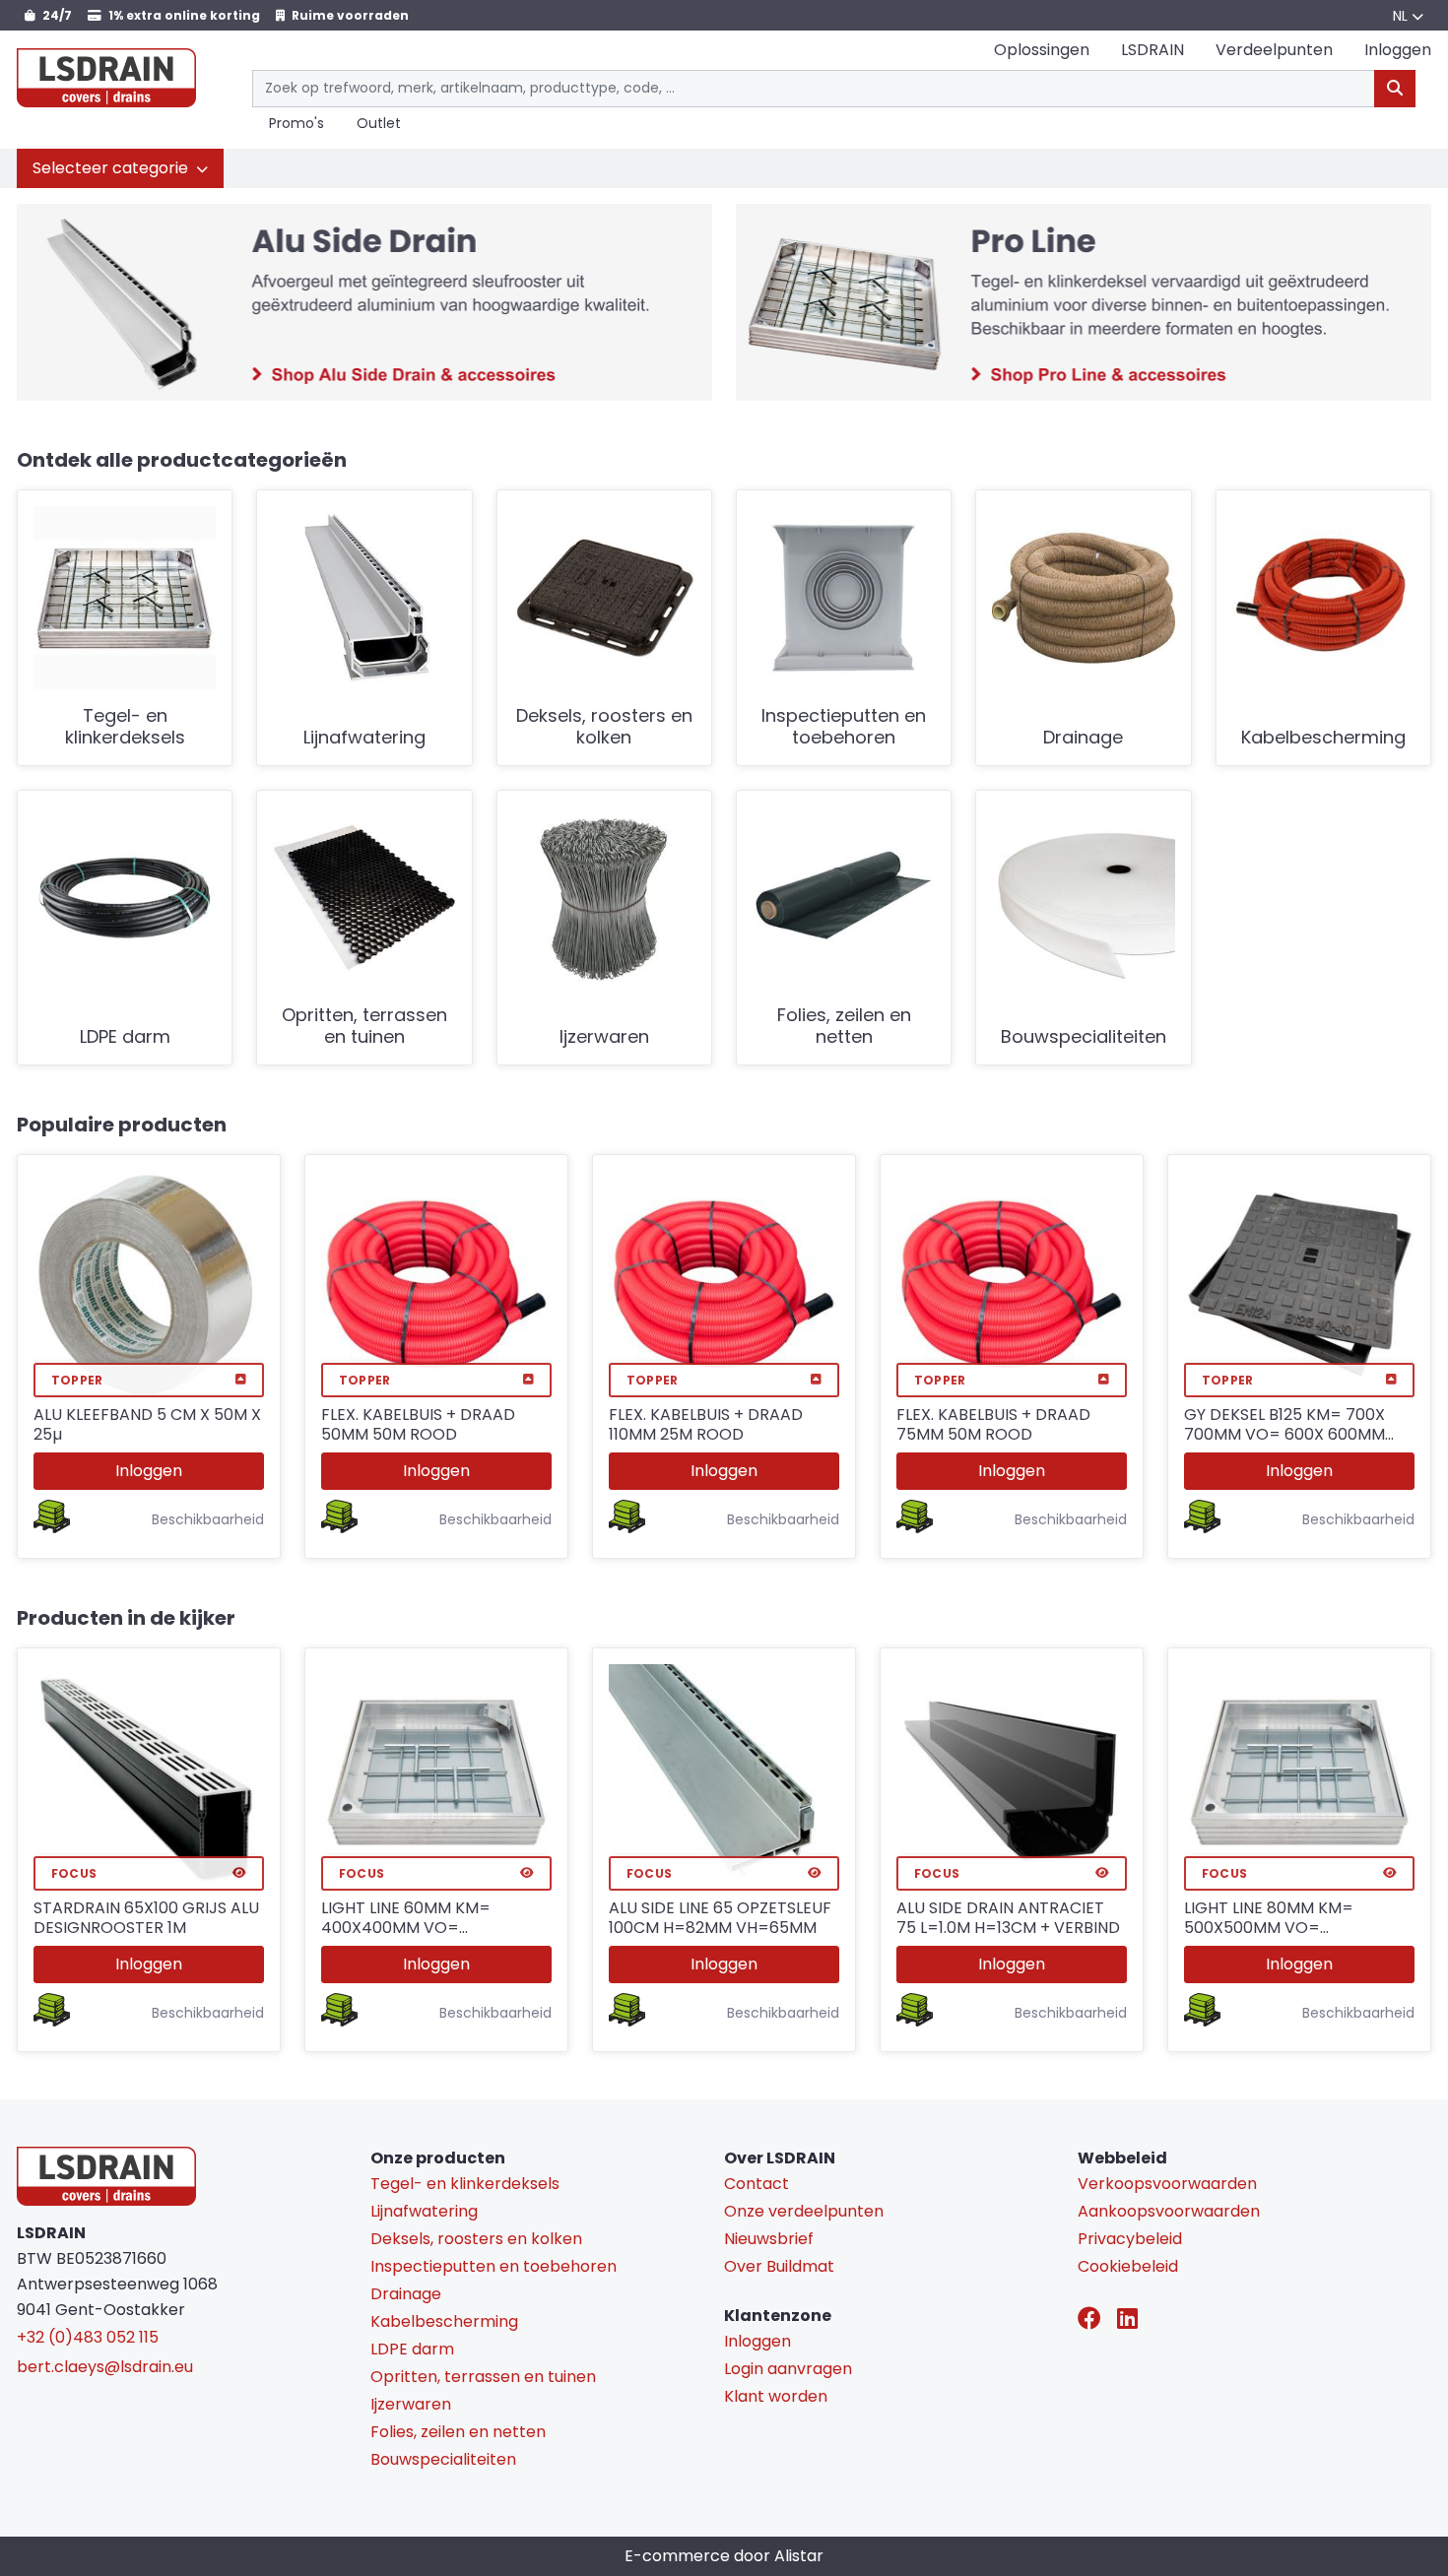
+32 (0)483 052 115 (88, 2337)
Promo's (296, 124)
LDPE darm (125, 1037)
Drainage (1083, 738)
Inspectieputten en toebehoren (844, 727)
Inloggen (149, 1471)
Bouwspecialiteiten (1084, 1037)
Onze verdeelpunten (804, 2211)
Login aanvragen (788, 2369)
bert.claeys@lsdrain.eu (105, 2367)
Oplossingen (1042, 50)
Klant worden (776, 2396)
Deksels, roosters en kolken (604, 727)
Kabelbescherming (1323, 738)
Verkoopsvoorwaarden (1167, 2184)
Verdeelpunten (1274, 50)
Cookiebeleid (1128, 2266)
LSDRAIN (1152, 50)
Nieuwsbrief (769, 2239)
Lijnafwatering (364, 738)
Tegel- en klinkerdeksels (125, 727)
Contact (757, 2184)
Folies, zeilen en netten (844, 1027)
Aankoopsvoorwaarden (1169, 2211)
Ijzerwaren (604, 1037)
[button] (120, 168)
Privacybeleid (1130, 2239)
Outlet (379, 124)
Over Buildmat (779, 2266)
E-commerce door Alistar (724, 2556)
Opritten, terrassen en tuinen (364, 1027)
